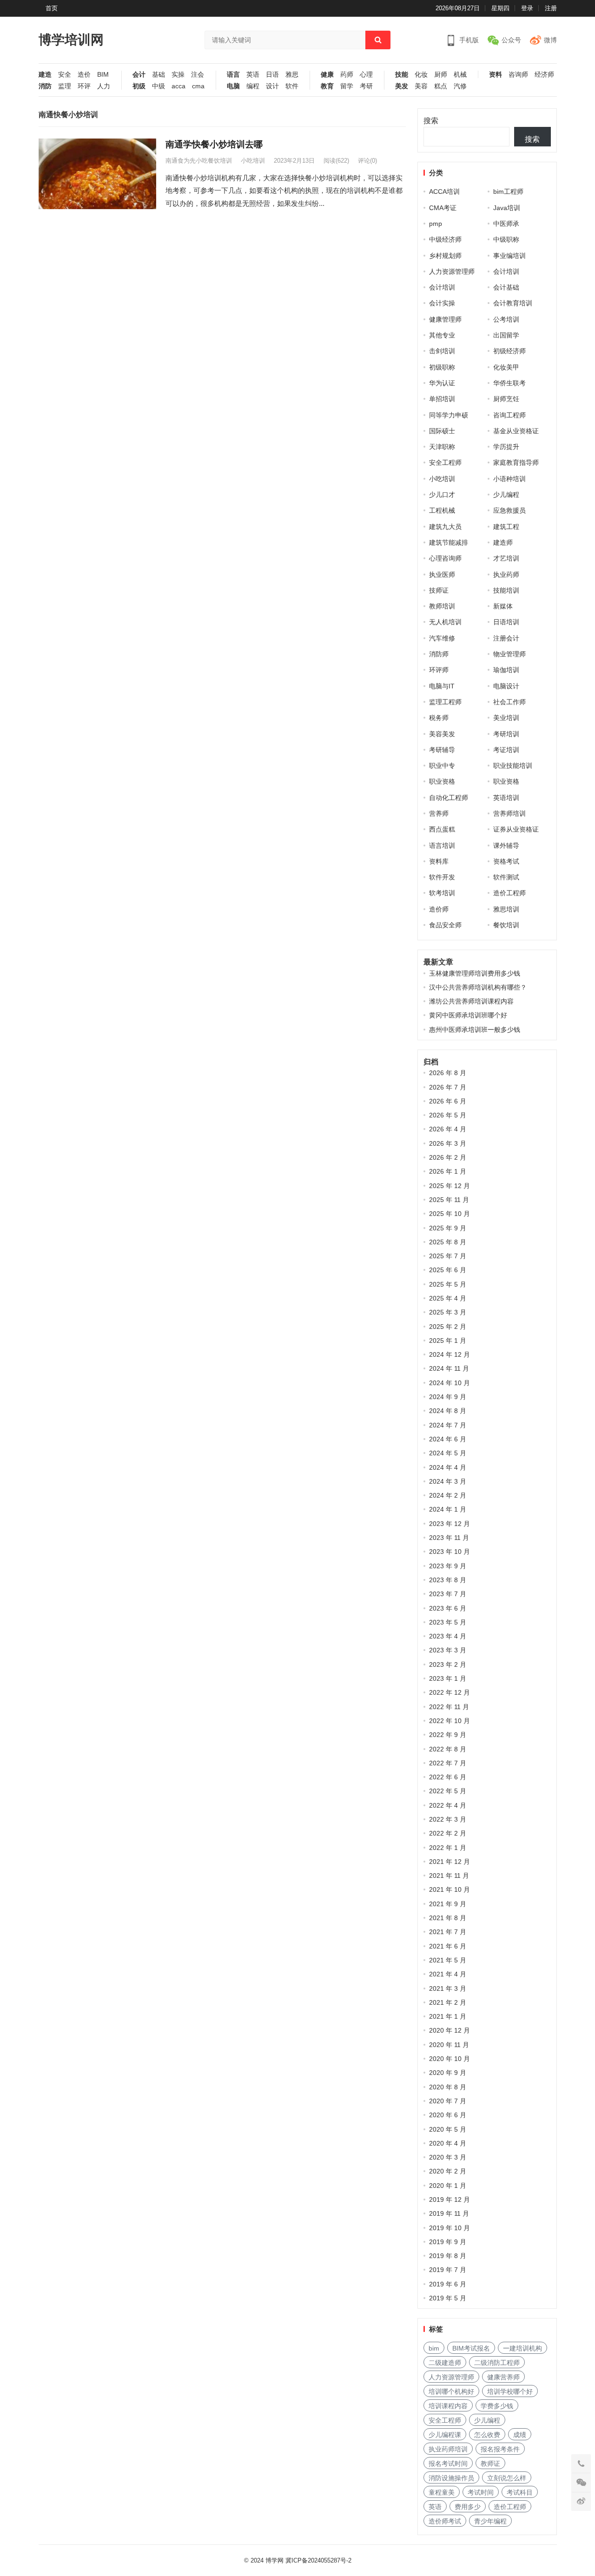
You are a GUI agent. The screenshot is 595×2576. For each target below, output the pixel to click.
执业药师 (506, 575)
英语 (253, 75)
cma (198, 86)
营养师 (439, 813)
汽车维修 (442, 638)
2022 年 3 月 (448, 1819)
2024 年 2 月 (448, 1495)
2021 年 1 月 (448, 2016)
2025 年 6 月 (448, 1270)
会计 (139, 75)
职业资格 (442, 781)
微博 (550, 40)
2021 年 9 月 (448, 1904)
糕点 (441, 86)
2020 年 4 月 (448, 2143)
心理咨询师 (445, 558)
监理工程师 (445, 702)
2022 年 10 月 (450, 1721)
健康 (327, 75)
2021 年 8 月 (448, 1918)
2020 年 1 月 (448, 2186)
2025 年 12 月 (450, 1186)
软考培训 (442, 893)
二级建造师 (445, 2363)
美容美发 (442, 734)
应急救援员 (509, 510)
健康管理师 (445, 319)
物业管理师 (509, 654)
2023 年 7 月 (448, 1594)
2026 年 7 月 (448, 1087)
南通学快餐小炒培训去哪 (214, 144)
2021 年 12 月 (450, 1862)
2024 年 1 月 (448, 1509)
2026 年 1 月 (448, 1171)
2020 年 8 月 (448, 2087)
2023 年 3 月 (448, 1650)
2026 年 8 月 (448, 1073)
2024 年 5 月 (448, 1453)
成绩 (520, 2435)
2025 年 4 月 (448, 1298)
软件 (292, 86)
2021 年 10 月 (450, 1889)
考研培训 (506, 734)
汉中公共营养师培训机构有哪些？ (478, 987)
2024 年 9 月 (448, 1397)
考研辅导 (442, 750)
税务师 (439, 718)
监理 (65, 86)
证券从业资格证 (516, 829)
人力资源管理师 (452, 271)
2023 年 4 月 (448, 1636)
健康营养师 (503, 2377)
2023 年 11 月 (449, 1538)
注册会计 (506, 638)
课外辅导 (506, 845)
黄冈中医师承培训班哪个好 (468, 1015)
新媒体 (503, 606)
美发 (402, 86)
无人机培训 (445, 622)
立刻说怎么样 (507, 2478)
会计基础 (506, 287)
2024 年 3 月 (448, 1481)
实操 (178, 75)
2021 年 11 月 (449, 1876)
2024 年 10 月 (450, 1383)
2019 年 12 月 (450, 2200)
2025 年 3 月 (448, 1312)
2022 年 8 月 (448, 1749)
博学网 (274, 2560)
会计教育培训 (513, 303)
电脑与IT (442, 686)
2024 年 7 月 (448, 1425)
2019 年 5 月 (448, 2298)
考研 (366, 86)
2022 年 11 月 (449, 1707)
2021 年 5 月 (448, 1960)
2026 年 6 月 (448, 1101)
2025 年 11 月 (449, 1200)
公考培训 (506, 319)
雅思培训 (506, 909)
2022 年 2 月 (448, 1833)
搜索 (431, 121)
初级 (139, 86)
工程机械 (442, 510)
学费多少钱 (497, 2406)
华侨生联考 (509, 383)
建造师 (503, 542)
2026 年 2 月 (448, 1157)
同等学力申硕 (449, 415)
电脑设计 (506, 686)
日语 (272, 75)
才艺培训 (506, 558)
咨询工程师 (509, 415)
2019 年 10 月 (450, 2228)
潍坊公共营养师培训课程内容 (471, 1001)
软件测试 (506, 877)
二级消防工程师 (497, 2363)
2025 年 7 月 (448, 1256)
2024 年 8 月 (448, 1411)
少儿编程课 (445, 2435)
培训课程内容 (448, 2406)
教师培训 (442, 606)
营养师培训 (509, 813)
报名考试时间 (448, 2464)
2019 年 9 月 (448, 2242)
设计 (272, 86)
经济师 (544, 75)
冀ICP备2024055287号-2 (318, 2560)
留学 (347, 86)
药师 (347, 75)
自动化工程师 (449, 798)
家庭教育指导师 (516, 462)
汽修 (460, 86)
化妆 (421, 75)
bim (434, 2348)
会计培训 (506, 271)
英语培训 (506, 798)
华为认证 (442, 383)
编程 (253, 86)
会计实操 (442, 303)
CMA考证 (443, 208)
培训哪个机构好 (451, 2391)
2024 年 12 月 (450, 1354)
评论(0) (367, 161)
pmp (436, 224)
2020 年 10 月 (450, 2059)
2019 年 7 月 (448, 2270)
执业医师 (442, 575)
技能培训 (506, 590)
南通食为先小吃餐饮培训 (199, 161)
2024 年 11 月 (449, 1368)
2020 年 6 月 (448, 2115)
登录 (527, 8)
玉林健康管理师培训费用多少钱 (475, 973)
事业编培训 (509, 256)
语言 (233, 75)
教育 (327, 86)
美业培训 (506, 718)
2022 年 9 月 (448, 1735)
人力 (104, 86)
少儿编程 (506, 495)
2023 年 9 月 (448, 1566)
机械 (460, 75)
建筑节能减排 (449, 542)
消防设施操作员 (451, 2478)
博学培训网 (71, 40)
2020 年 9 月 (448, 2073)
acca (178, 86)
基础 (159, 75)
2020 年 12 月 (450, 2030)
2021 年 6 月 (448, 1946)
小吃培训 (253, 161)
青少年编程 (490, 2521)
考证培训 (506, 750)
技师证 (439, 590)
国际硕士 (442, 431)
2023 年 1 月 (448, 1678)
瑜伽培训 (506, 670)
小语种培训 (509, 479)
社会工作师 (509, 702)
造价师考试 (445, 2521)
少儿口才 (442, 495)
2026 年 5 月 (448, 1115)
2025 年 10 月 (450, 1214)
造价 (84, 75)
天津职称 (442, 447)
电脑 (233, 86)
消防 (45, 86)
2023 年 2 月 (448, 1664)
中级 (159, 86)
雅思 (292, 75)
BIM (103, 75)
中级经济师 (445, 239)
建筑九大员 (445, 527)
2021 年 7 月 (448, 1932)
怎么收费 (487, 2435)
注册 (551, 8)
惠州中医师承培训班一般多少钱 (475, 1030)
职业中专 (442, 766)
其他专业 (442, 335)
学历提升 (506, 447)
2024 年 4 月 (448, 1467)
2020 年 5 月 (448, 2129)
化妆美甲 (506, 367)
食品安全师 (445, 925)
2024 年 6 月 (448, 1439)
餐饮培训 (506, 925)
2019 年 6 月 (448, 2284)
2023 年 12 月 (450, 1524)
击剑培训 (442, 351)
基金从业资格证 (516, 431)
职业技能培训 (513, 766)
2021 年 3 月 (448, 1988)
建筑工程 (506, 527)
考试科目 (520, 2492)
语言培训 (442, 845)
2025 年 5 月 (448, 1284)
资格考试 (506, 861)
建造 (45, 75)
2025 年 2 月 (448, 1327)
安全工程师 (445, 462)
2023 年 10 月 (450, 1552)
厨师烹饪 (506, 399)
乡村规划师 (445, 256)
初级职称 (442, 367)
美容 (421, 86)
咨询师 (518, 75)
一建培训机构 (522, 2348)
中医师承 (506, 224)
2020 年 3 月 (448, 2157)
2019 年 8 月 (448, 2256)
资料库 (439, 861)
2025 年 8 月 (448, 1242)
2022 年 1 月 (448, 1848)
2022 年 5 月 (448, 1791)
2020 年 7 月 (448, 2101)
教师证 (490, 2464)
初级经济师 (509, 351)
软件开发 (442, 877)
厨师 (441, 75)
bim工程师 (508, 192)
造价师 (439, 909)
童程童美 (442, 2492)
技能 (402, 75)
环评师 (439, 670)
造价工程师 (509, 893)
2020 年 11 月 (449, 2045)
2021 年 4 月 (448, 1974)
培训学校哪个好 (510, 2391)
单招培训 (442, 399)
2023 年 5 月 (448, 1622)
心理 (366, 75)
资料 (496, 75)
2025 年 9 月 (448, 1228)
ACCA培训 (444, 192)
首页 (52, 8)
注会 (198, 75)
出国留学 (506, 335)
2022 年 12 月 (450, 1692)
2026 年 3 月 (448, 1143)
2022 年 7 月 (448, 1763)
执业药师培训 (448, 2449)
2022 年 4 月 (448, 1805)
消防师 (439, 654)
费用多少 (468, 2507)
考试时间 (481, 2492)
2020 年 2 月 (448, 2171)
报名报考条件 (500, 2449)
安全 (65, 75)
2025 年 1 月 (448, 1341)
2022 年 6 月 (448, 1777)
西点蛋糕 (442, 829)
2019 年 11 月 (449, 2213)
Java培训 (507, 208)
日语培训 (506, 622)
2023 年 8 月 (448, 1580)
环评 (84, 86)
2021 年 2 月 (448, 2002)
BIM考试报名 (471, 2348)
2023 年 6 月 (448, 1608)
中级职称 (506, 239)
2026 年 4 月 (448, 1129)
